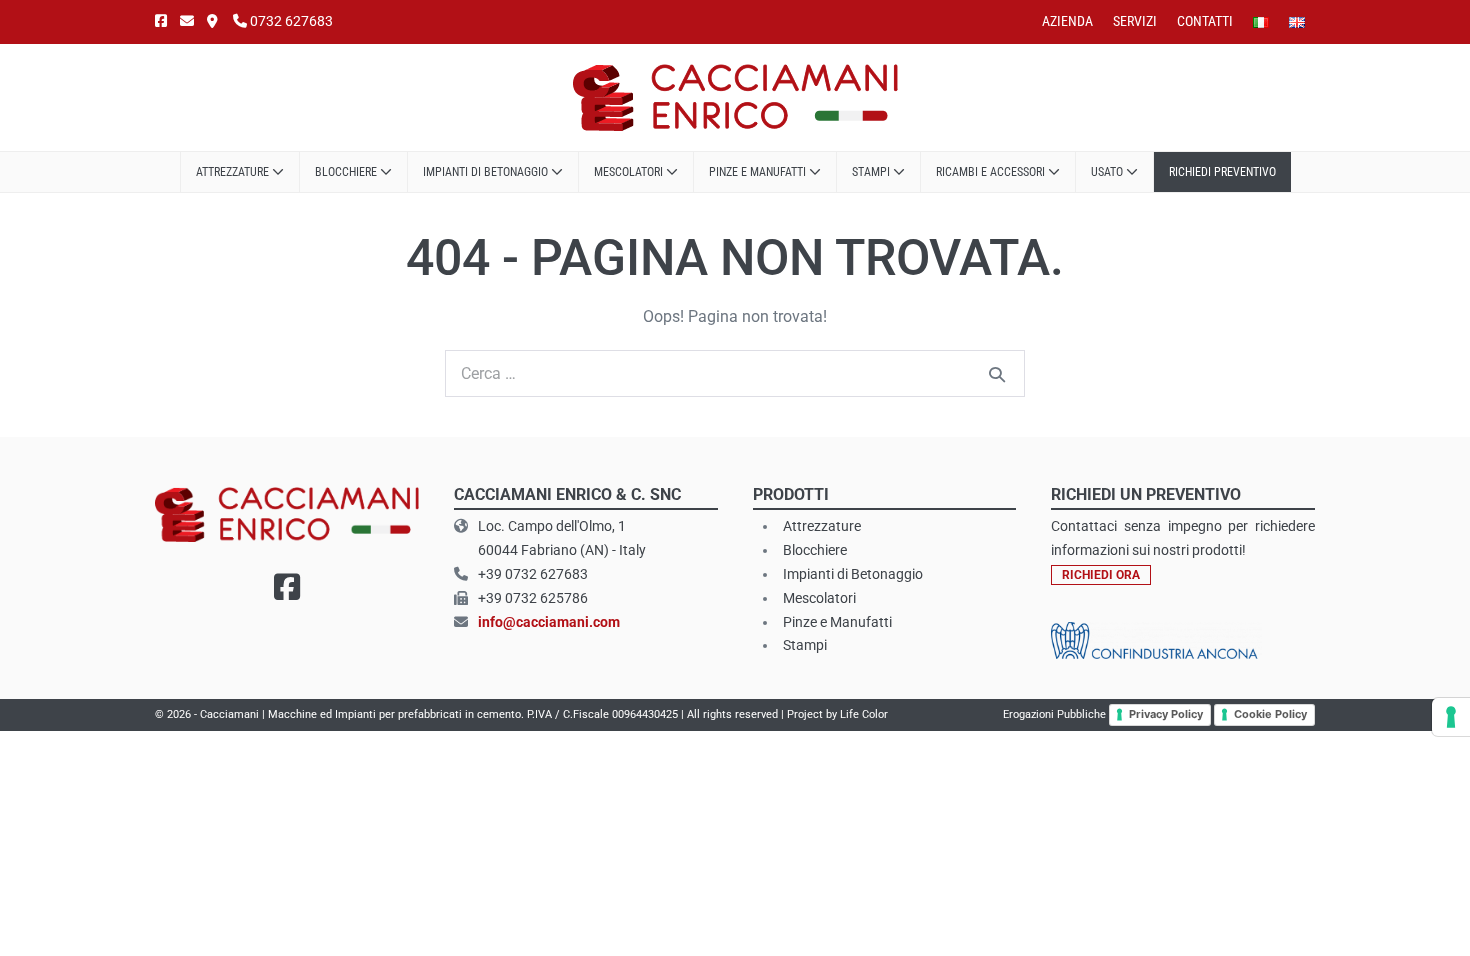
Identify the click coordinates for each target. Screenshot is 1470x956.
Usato (1108, 172)
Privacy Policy (1166, 714)
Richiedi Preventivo (1222, 172)
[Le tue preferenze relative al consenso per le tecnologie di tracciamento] (1451, 717)
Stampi (872, 172)
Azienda (1067, 21)
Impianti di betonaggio (487, 172)
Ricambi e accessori (992, 172)
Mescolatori (630, 172)
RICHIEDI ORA (1101, 575)
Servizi (1135, 21)
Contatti (1205, 21)
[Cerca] (997, 374)
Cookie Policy (1270, 714)
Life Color (864, 714)
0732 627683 (290, 21)
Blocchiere (347, 172)
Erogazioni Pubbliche (1054, 714)
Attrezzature (234, 172)
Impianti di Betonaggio (853, 574)
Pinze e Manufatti (759, 172)
